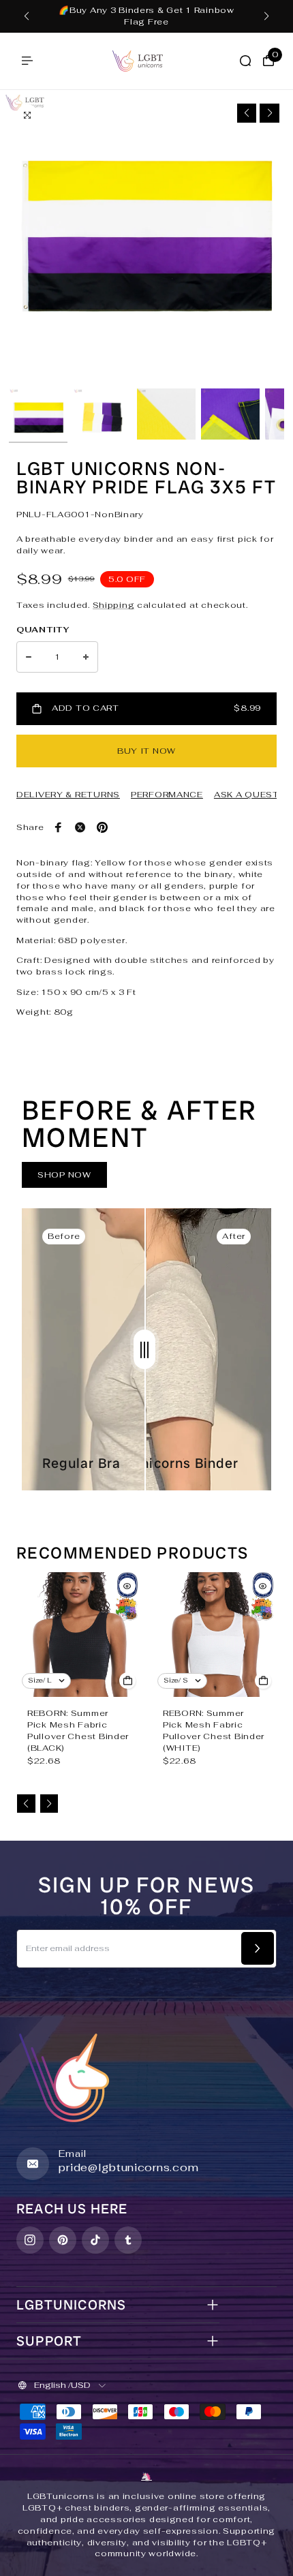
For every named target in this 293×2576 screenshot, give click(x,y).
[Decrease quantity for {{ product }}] (29, 657)
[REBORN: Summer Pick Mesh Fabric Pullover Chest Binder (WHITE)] (214, 1635)
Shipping (114, 605)
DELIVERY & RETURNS (68, 795)
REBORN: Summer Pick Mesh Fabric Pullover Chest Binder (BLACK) (78, 1730)
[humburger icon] (27, 61)
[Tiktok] (95, 2240)
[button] (27, 16)
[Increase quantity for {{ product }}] (86, 657)
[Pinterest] (102, 827)
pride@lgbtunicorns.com (128, 2167)
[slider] (144, 1349)
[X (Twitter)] (80, 827)
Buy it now (146, 751)
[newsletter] (258, 1948)
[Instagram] (30, 2240)
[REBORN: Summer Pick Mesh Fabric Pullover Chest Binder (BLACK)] (79, 1635)
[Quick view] (127, 1586)
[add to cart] (127, 1681)
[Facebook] (59, 827)
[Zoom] (27, 115)
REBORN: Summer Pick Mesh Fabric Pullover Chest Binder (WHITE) (214, 1730)
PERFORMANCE (167, 795)
